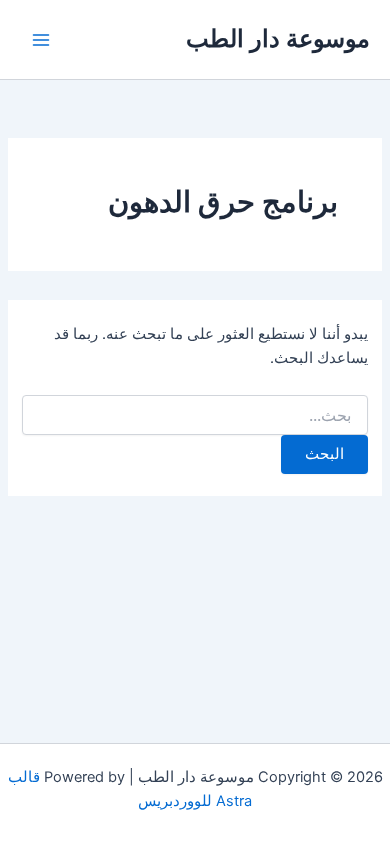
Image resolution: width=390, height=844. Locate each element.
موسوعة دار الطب (278, 38)
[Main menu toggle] (41, 40)
